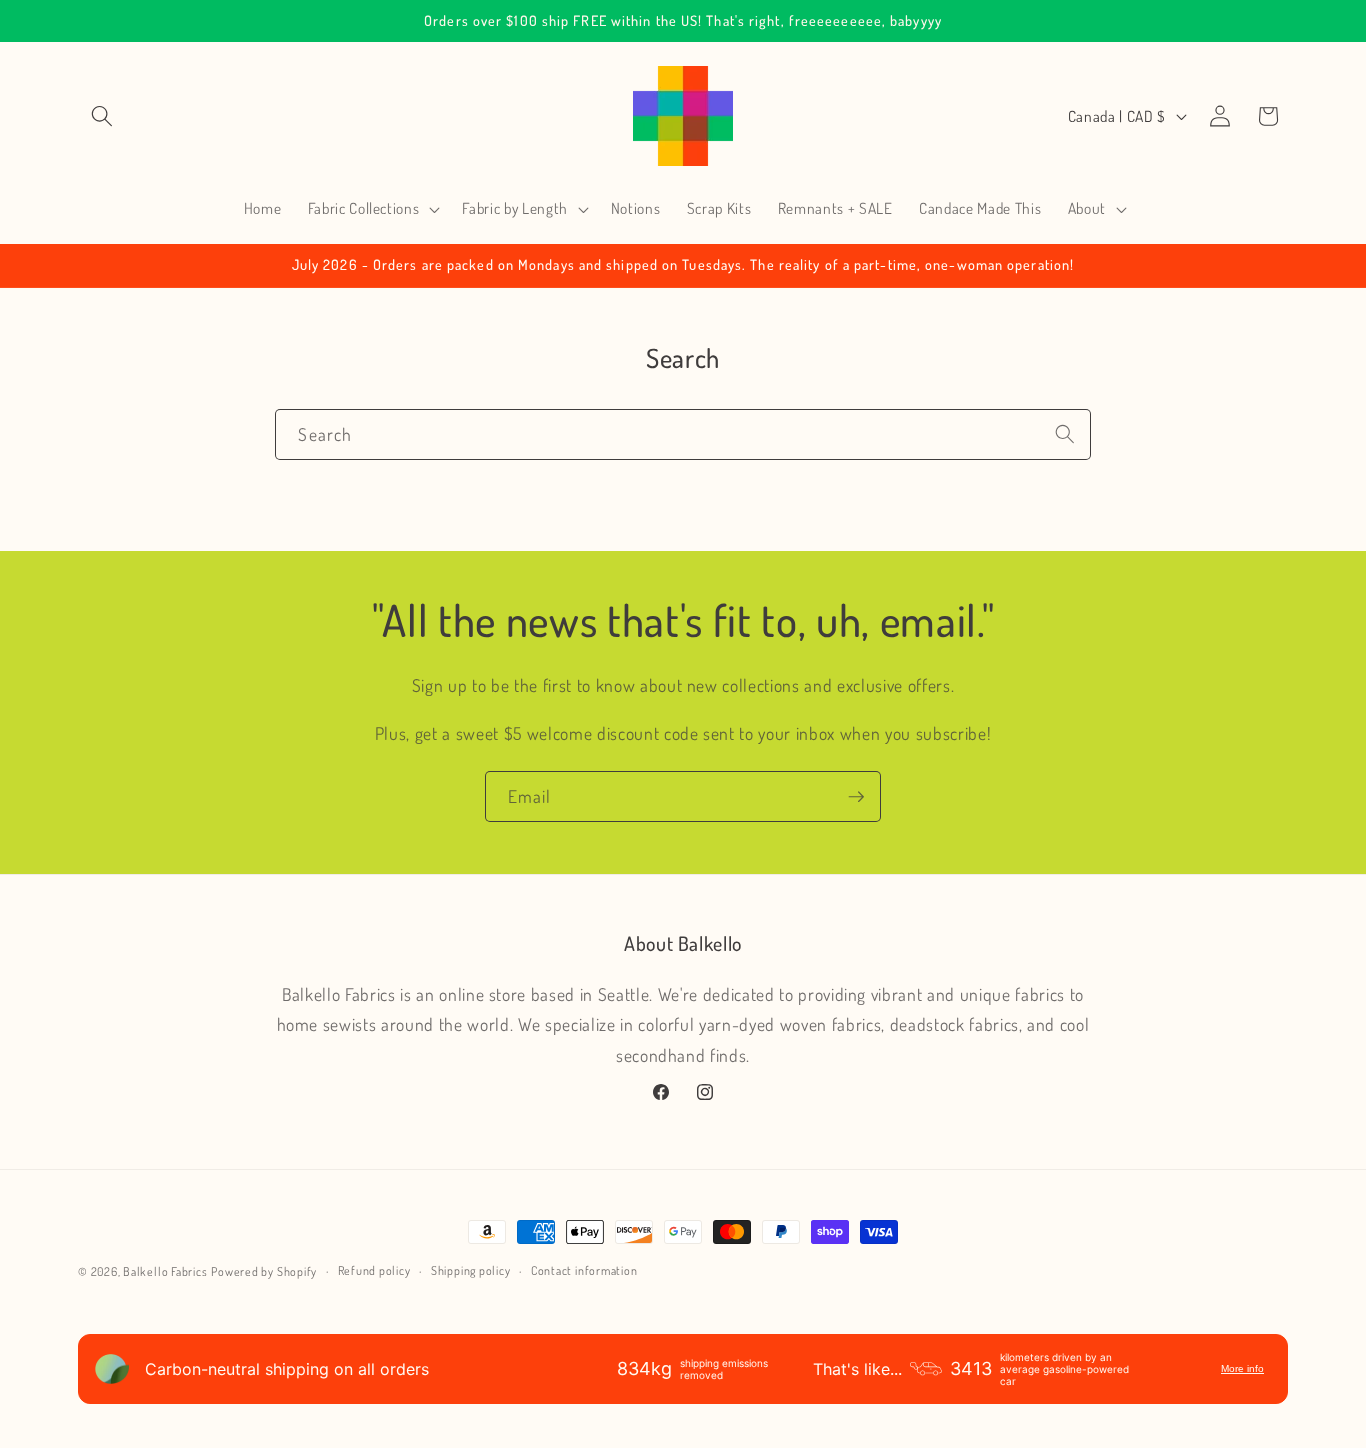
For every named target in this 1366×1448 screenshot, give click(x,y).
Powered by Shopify (264, 1271)
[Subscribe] (856, 797)
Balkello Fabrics (165, 1271)
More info (1242, 1368)
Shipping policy (471, 1270)
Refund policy (374, 1270)
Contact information (584, 1270)
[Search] (1065, 434)
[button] (102, 116)
